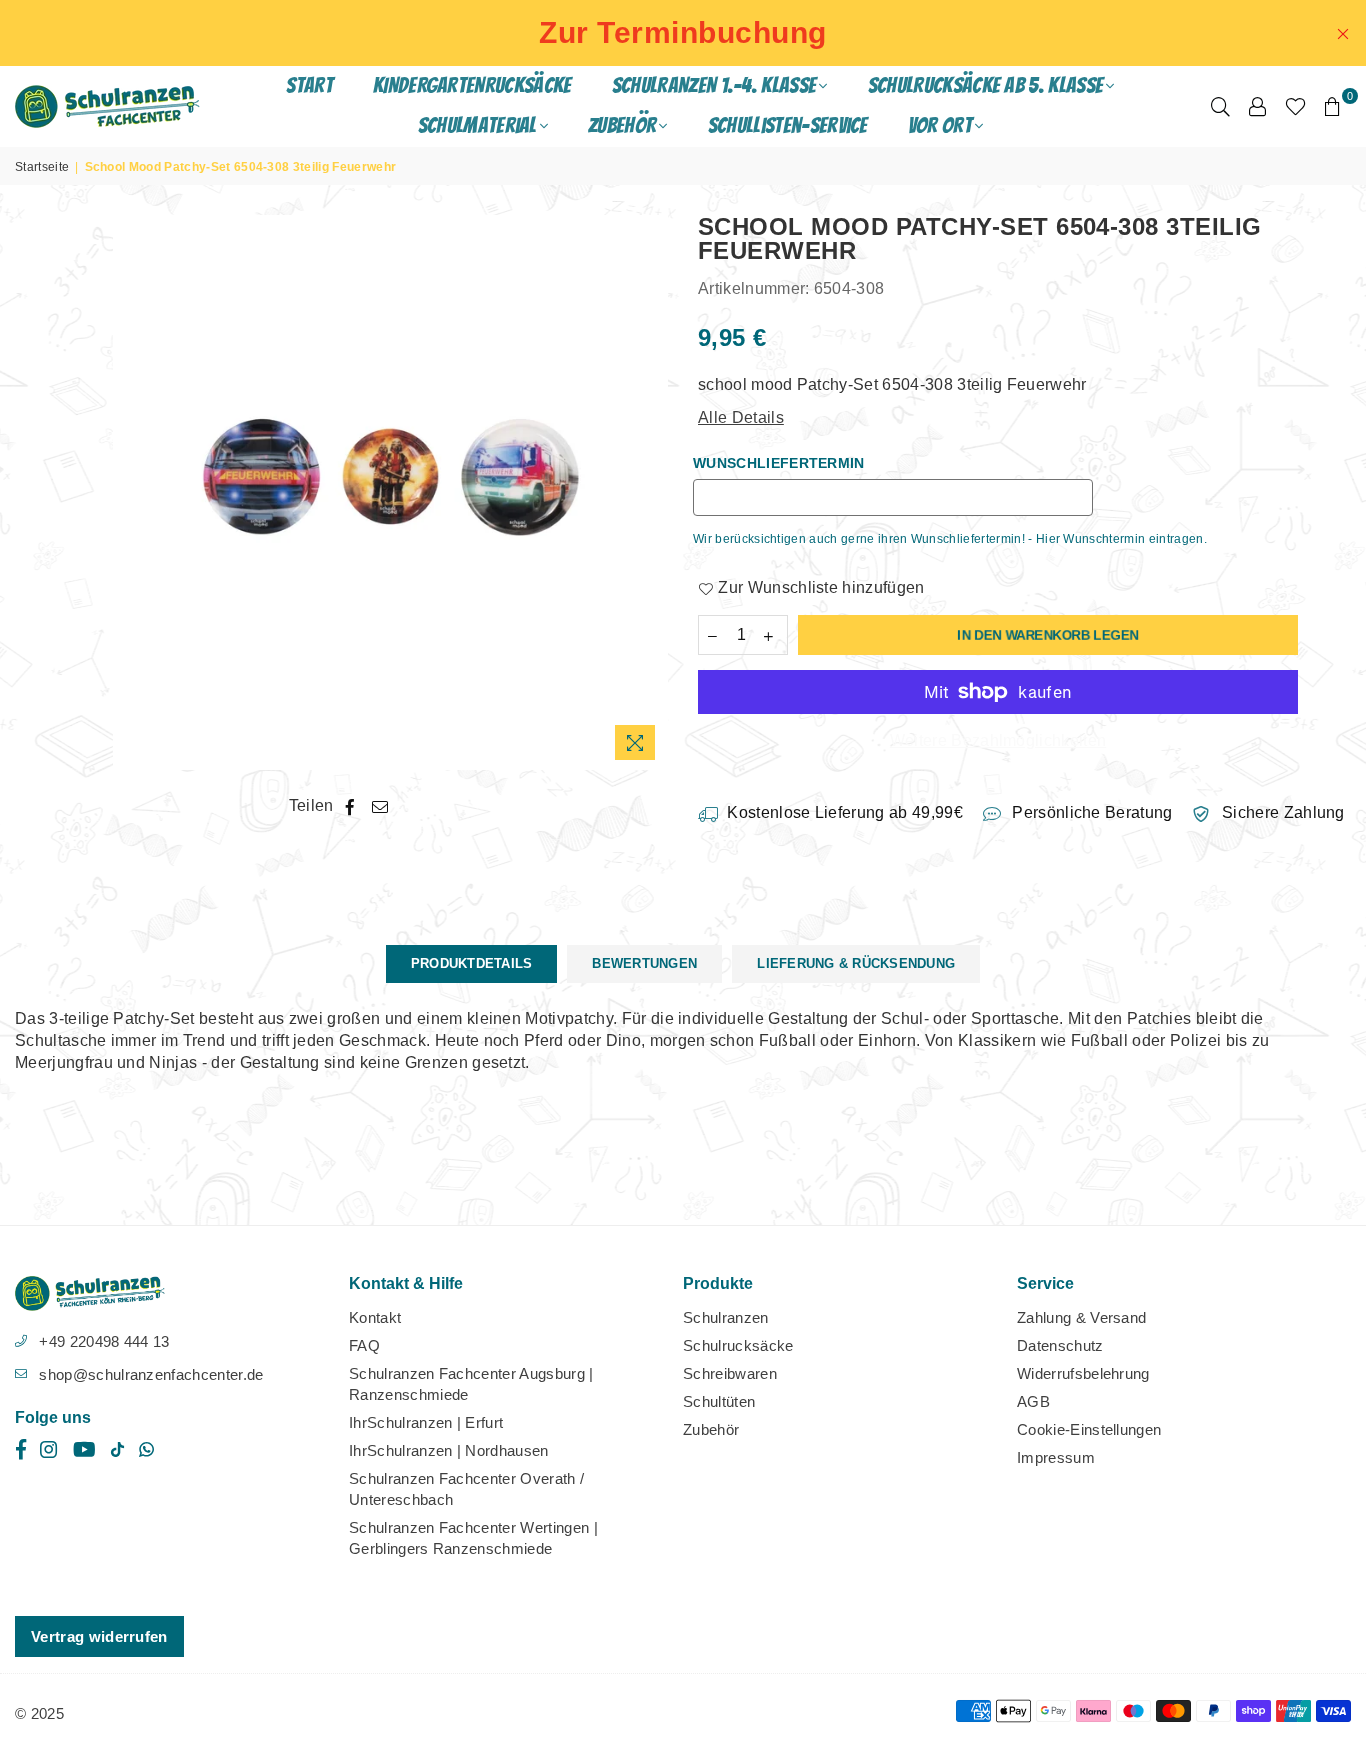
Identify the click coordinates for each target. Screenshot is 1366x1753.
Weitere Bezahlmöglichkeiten (998, 740)
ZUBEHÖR (622, 125)
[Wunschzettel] (1295, 106)
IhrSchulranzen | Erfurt (426, 1422)
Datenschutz (1060, 1345)
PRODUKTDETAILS (472, 963)
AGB (1033, 1401)
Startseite (42, 167)
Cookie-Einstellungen (1089, 1429)
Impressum (1056, 1457)
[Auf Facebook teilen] (350, 806)
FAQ (364, 1345)
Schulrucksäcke (738, 1345)
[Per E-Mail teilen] (380, 806)
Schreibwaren (730, 1373)
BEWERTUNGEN (644, 963)
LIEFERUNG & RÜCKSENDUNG (856, 963)
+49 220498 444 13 (104, 1341)
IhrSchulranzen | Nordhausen (449, 1450)
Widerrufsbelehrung (1083, 1373)
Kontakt (375, 1317)
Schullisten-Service (788, 125)
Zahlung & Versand (1081, 1317)
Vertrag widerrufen (99, 1636)
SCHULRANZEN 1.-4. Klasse (714, 85)
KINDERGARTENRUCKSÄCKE (472, 85)
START (309, 85)
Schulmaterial (477, 125)
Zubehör (711, 1429)
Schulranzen (726, 1317)
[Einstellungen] (1258, 106)
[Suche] (1220, 106)
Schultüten (719, 1401)
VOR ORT (940, 125)
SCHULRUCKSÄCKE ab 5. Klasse (986, 85)
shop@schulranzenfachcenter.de (151, 1374)
